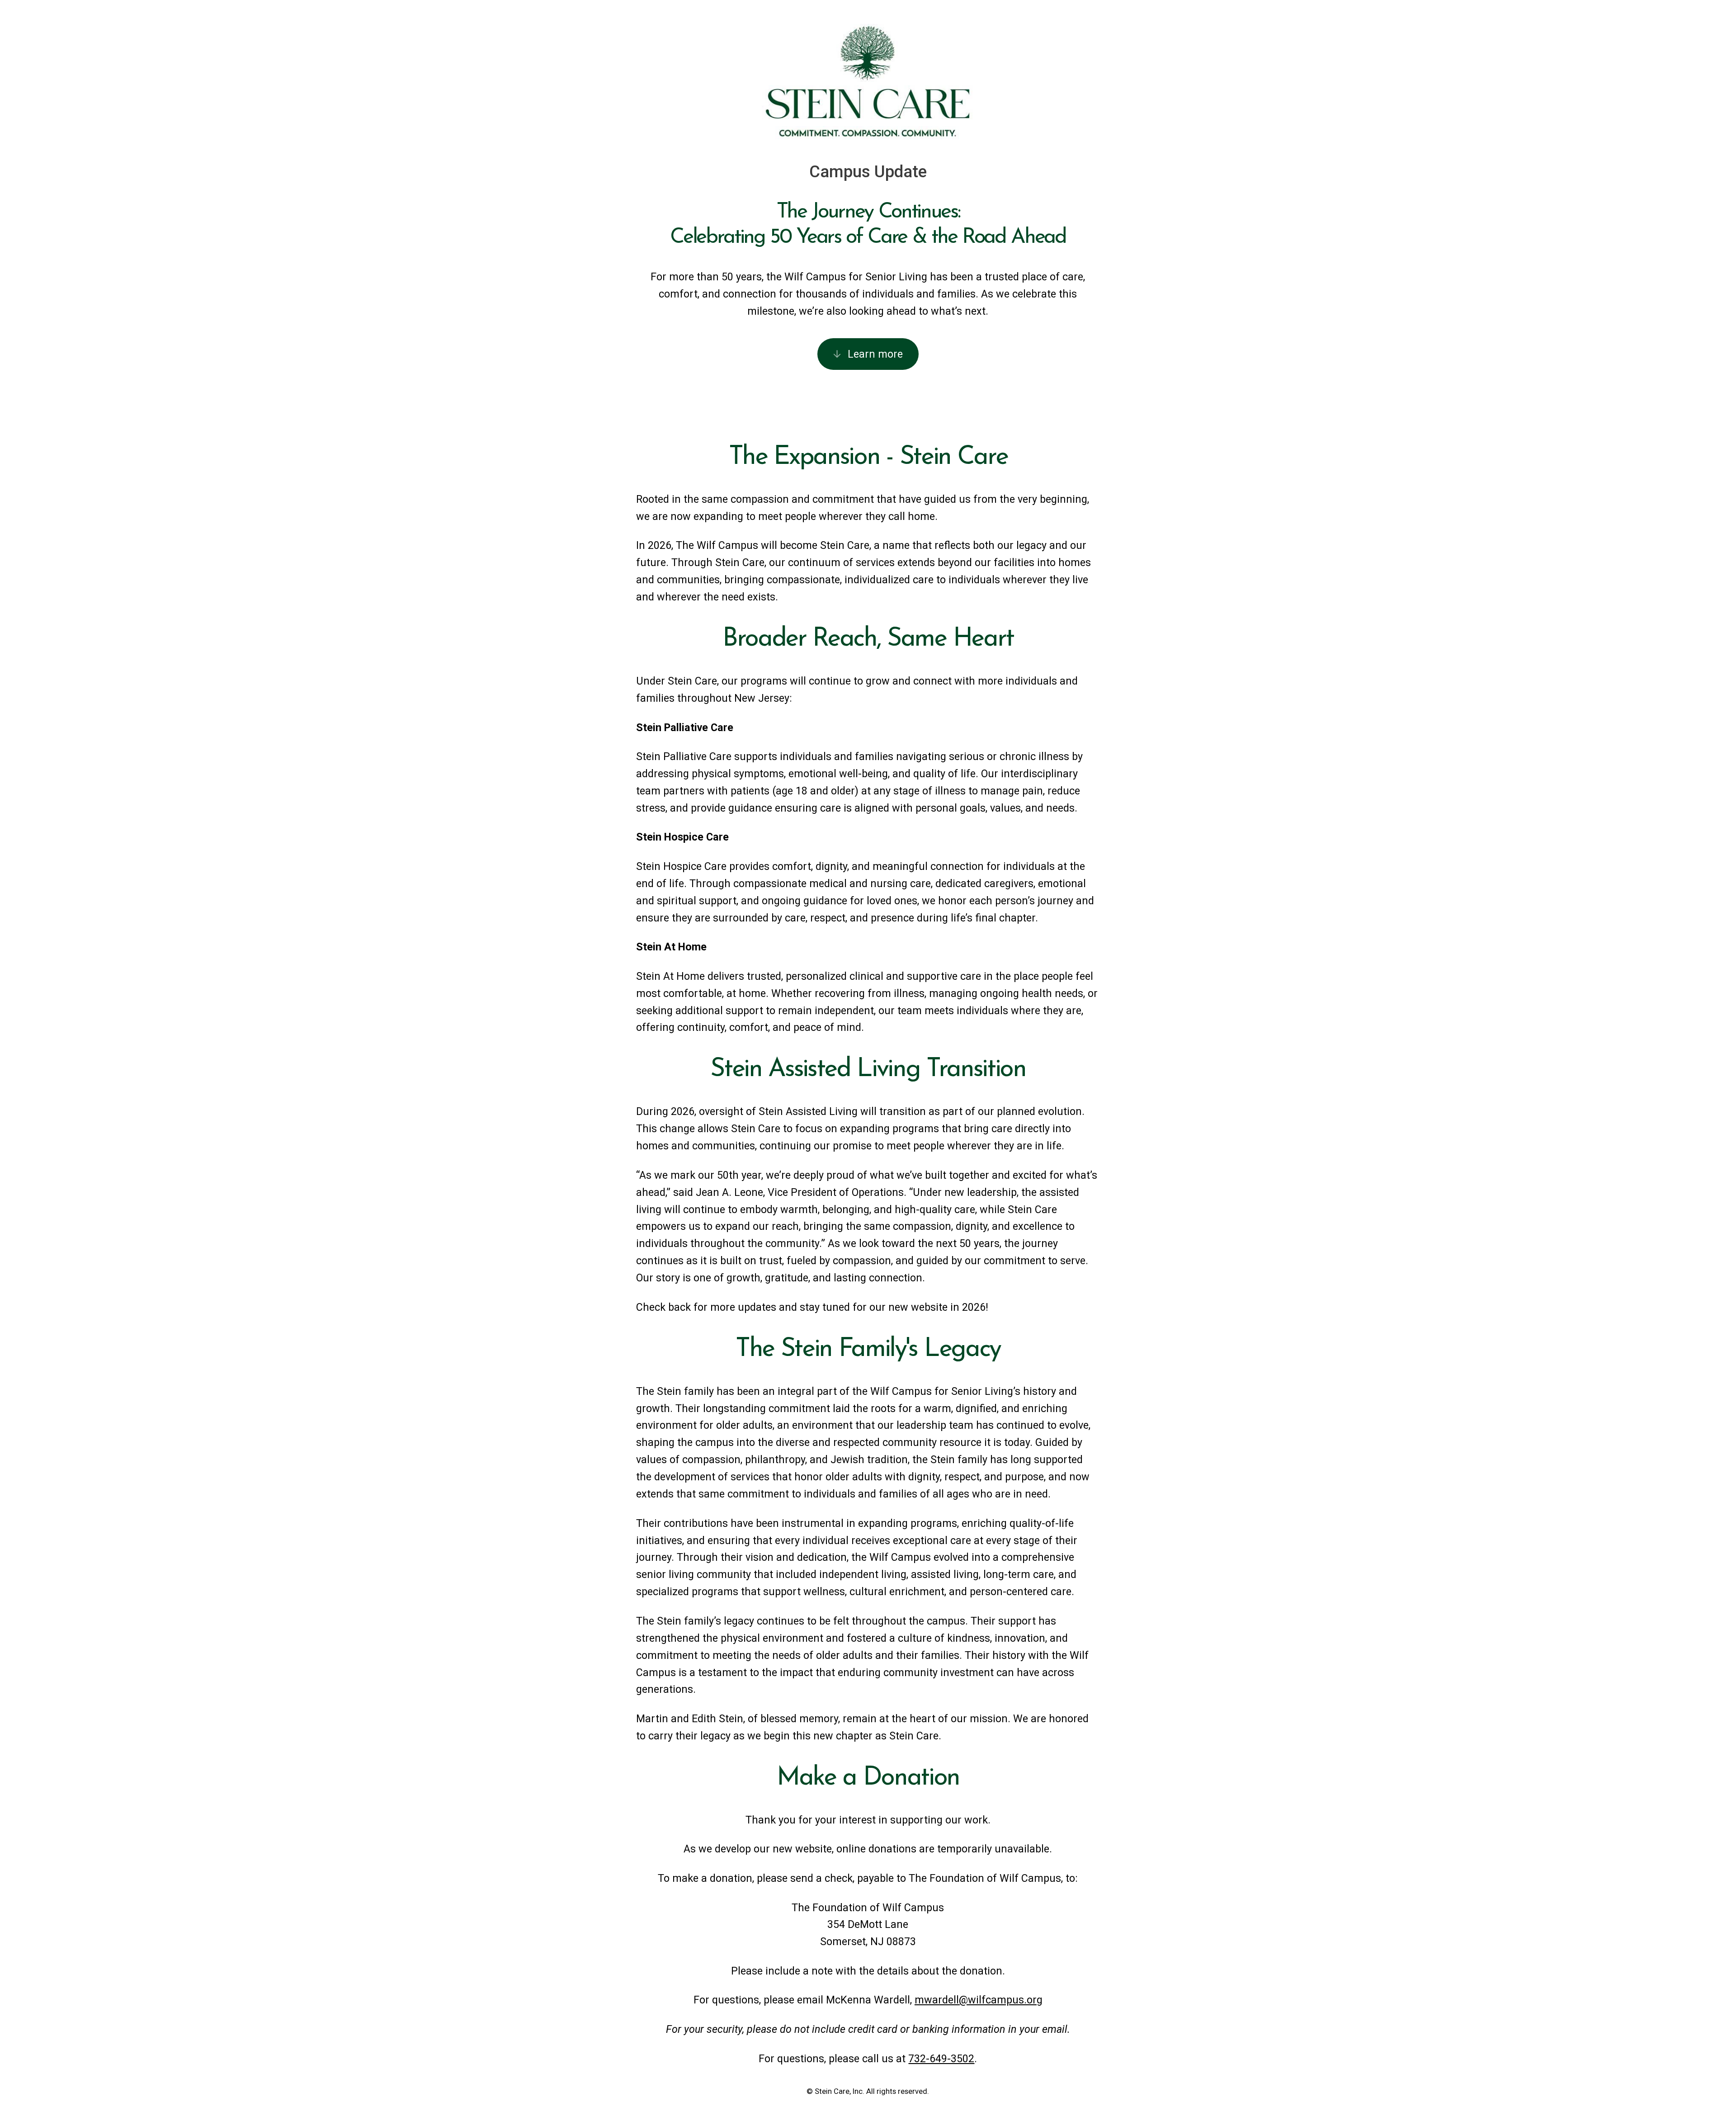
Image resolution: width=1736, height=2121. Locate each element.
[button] (868, 354)
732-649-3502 (941, 2059)
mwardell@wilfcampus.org (979, 2000)
